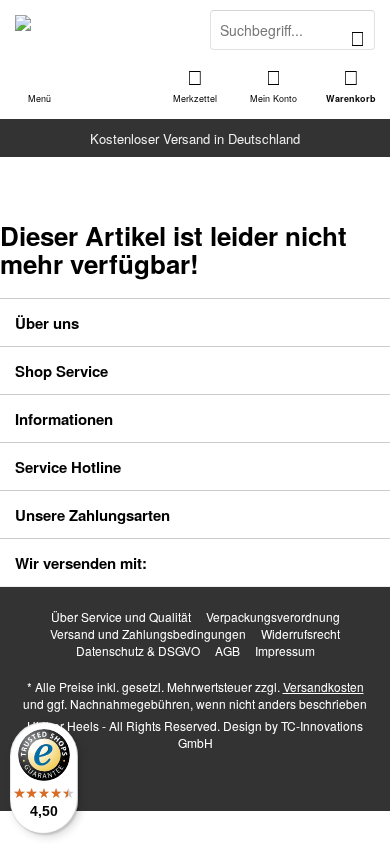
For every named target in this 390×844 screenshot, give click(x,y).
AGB (227, 651)
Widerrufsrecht (300, 634)
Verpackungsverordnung (273, 617)
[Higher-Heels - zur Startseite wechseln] (97, 30)
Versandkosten (323, 686)
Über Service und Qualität (121, 617)
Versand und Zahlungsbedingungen (148, 634)
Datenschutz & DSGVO (138, 651)
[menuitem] (351, 85)
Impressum (285, 651)
